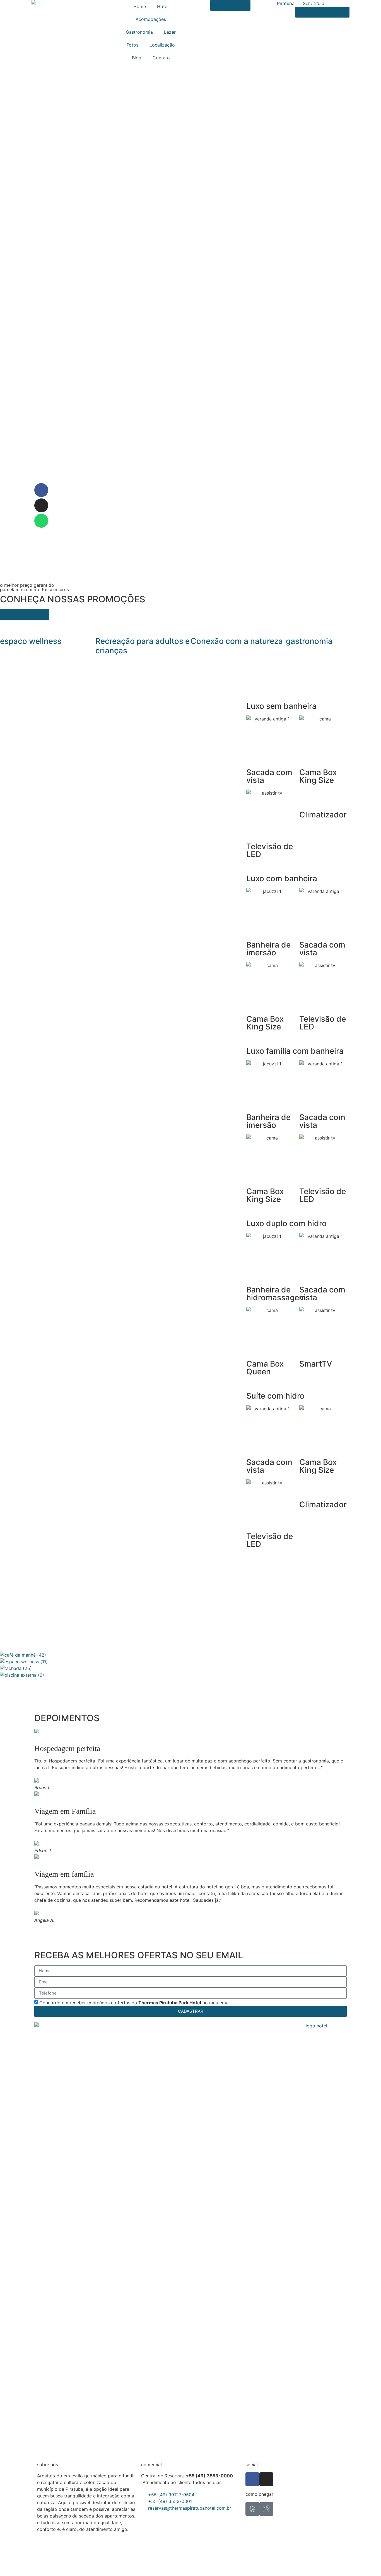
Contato (161, 58)
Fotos (132, 45)
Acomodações (151, 19)
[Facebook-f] (41, 490)
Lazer (170, 32)
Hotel (163, 6)
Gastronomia (139, 32)
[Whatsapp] (41, 521)
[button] (191, 1682)
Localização (162, 45)
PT (320, 3)
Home (140, 6)
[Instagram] (41, 505)
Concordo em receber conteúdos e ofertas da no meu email (135, 2002)
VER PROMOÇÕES (25, 614)
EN (313, 3)
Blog (137, 58)
